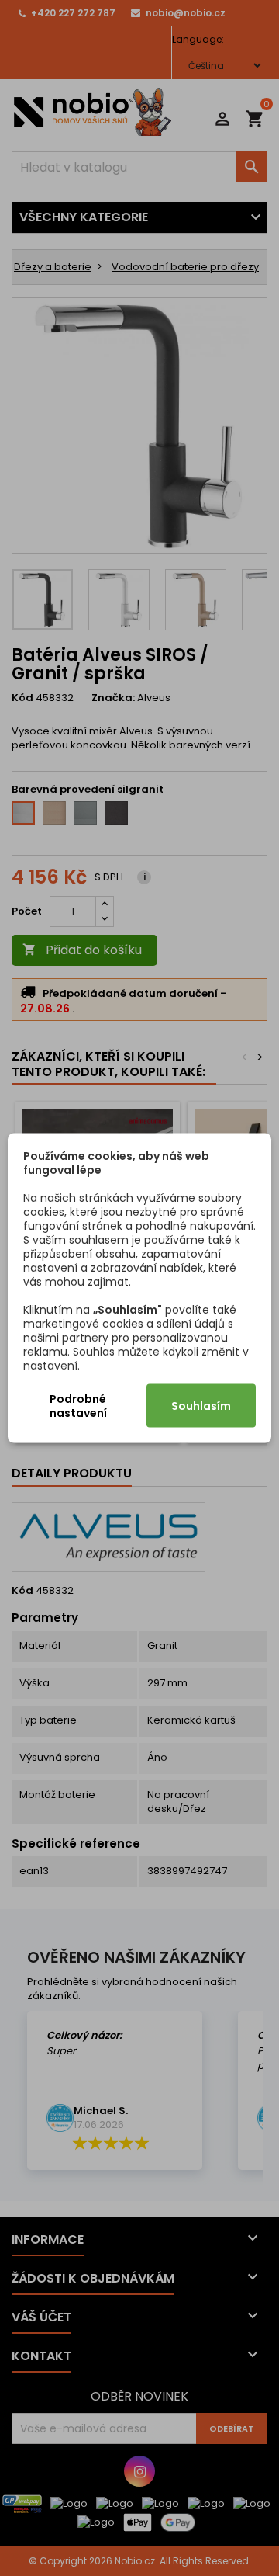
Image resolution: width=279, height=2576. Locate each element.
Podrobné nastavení (78, 1406)
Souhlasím (201, 1406)
